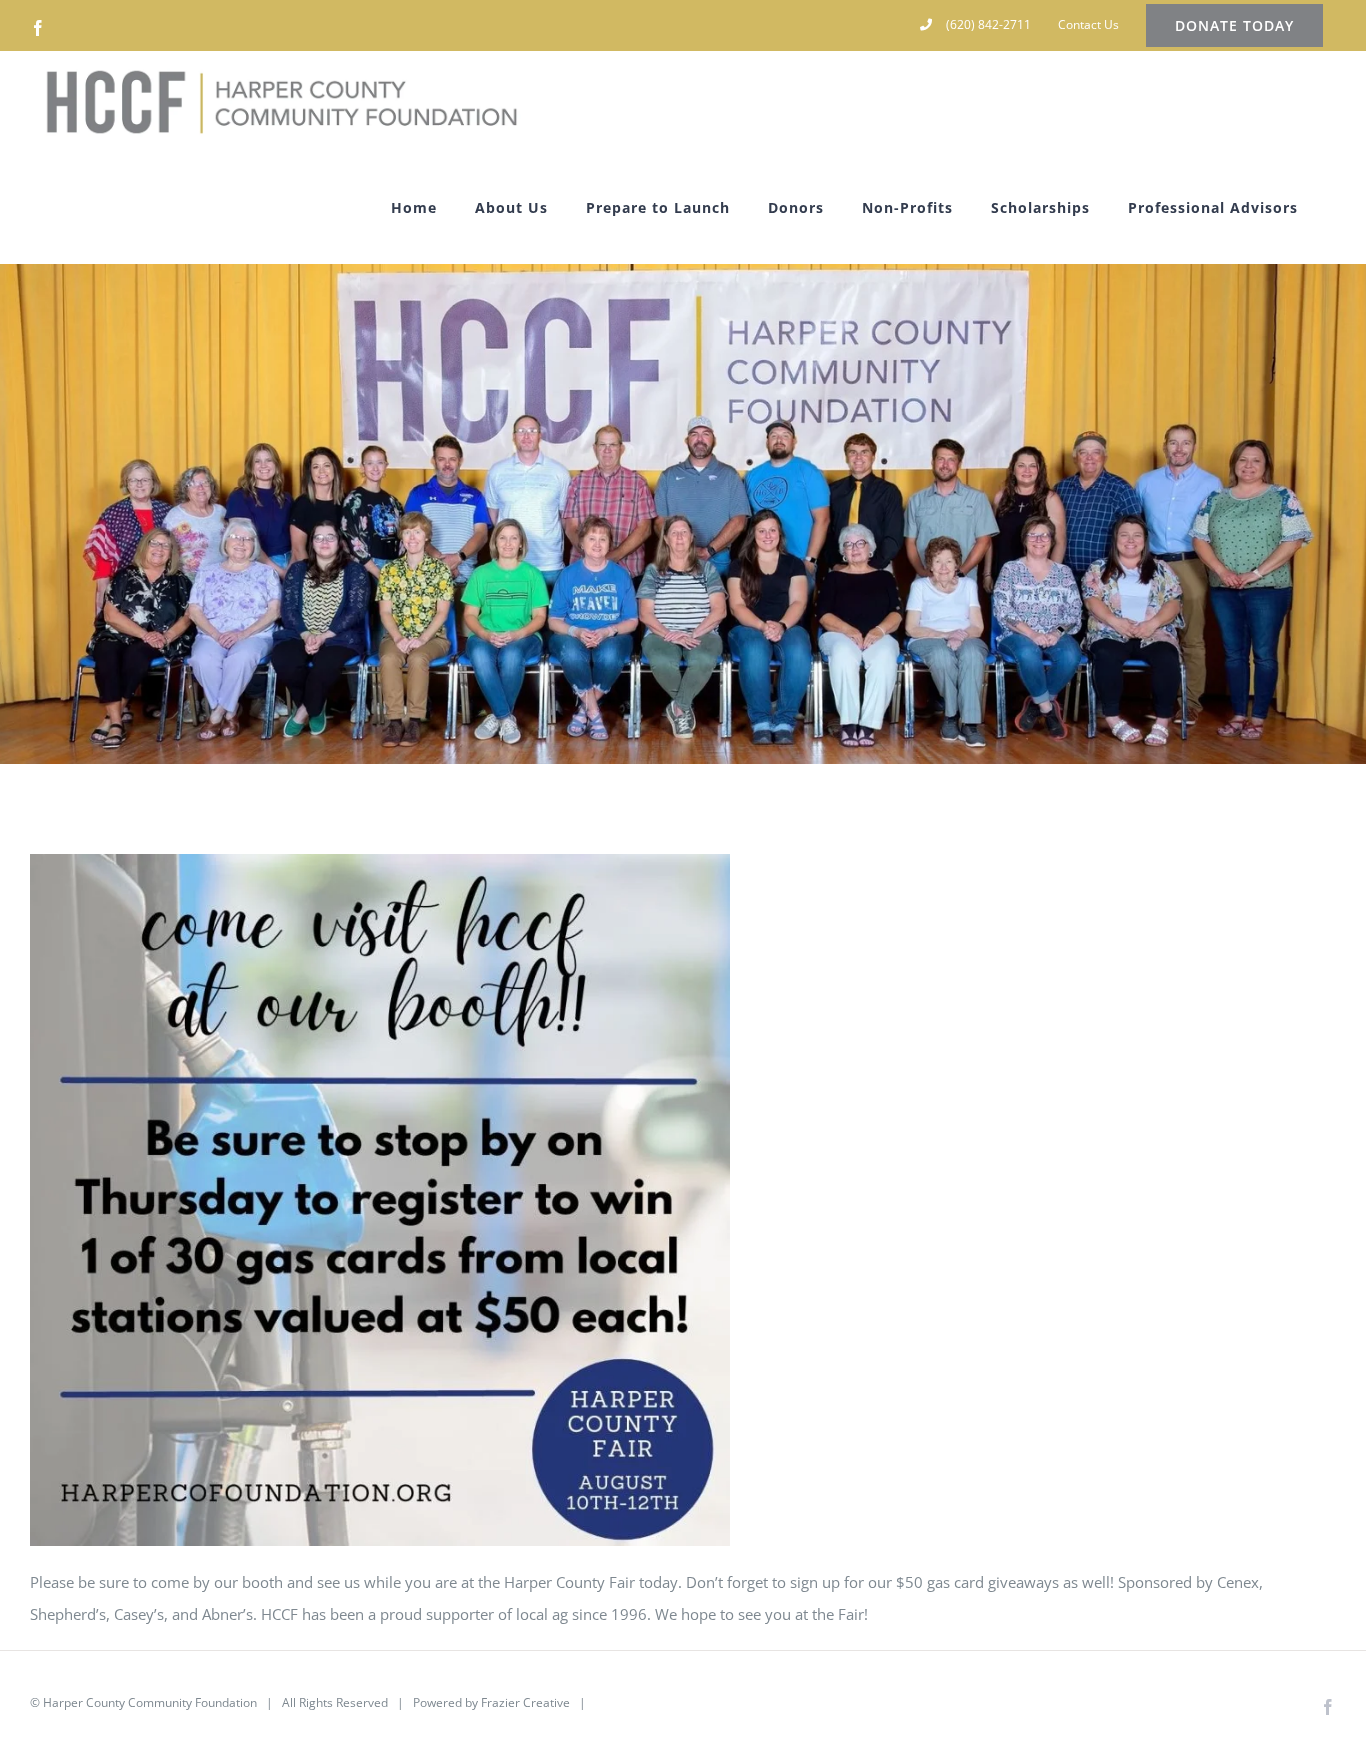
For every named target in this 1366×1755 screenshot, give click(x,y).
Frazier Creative (525, 1702)
